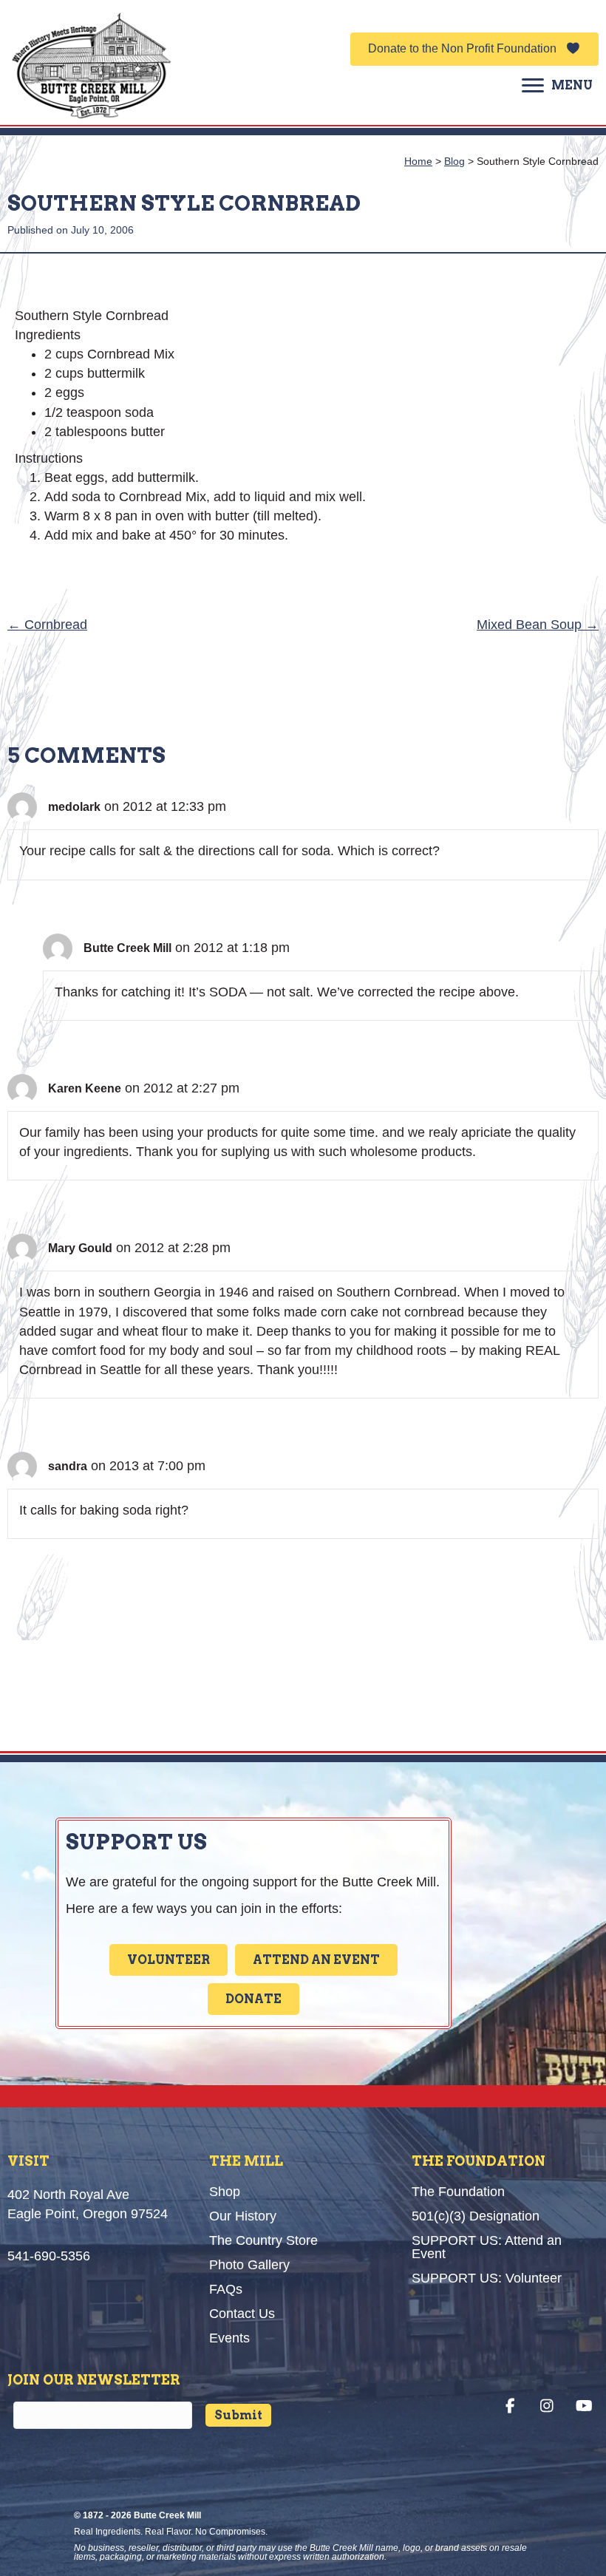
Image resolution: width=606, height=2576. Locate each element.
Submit (238, 2415)
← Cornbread (47, 625)
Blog (454, 161)
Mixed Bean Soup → (538, 625)
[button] (474, 49)
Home (418, 161)
